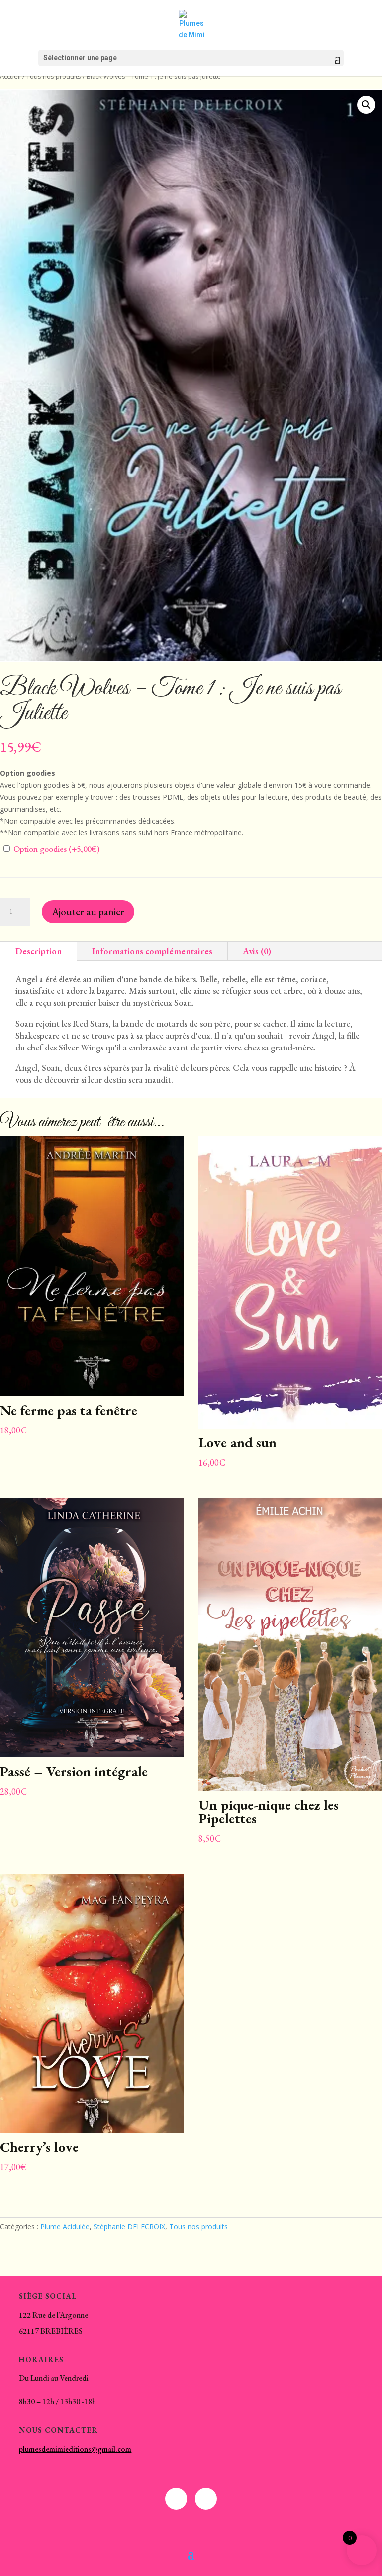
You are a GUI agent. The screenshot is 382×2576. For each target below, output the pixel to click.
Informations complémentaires (152, 951)
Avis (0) (257, 951)
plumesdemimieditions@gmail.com (75, 2449)
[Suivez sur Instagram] (206, 2499)
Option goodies (55, 849)
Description (39, 951)
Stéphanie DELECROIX (129, 2227)
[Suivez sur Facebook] (176, 2499)
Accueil (10, 76)
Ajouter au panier (88, 912)
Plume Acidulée (65, 2227)
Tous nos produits (54, 76)
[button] (366, 105)
